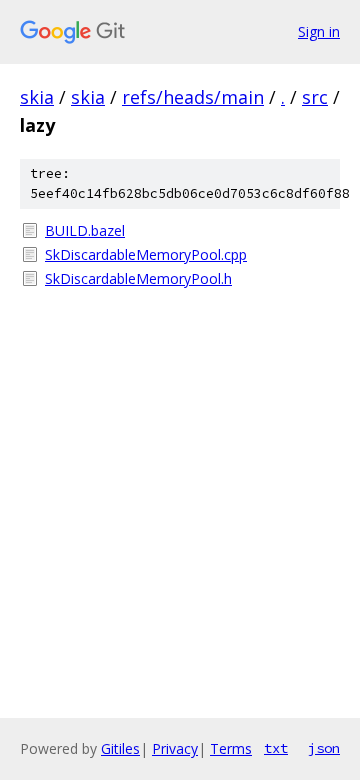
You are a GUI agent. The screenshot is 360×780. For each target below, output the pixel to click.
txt (276, 748)
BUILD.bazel (85, 230)
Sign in (319, 31)
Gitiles (120, 748)
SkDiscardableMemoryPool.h (138, 278)
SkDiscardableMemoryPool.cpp (146, 254)
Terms (231, 748)
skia (37, 97)
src (315, 97)
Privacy (175, 748)
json (324, 748)
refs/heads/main (193, 97)
